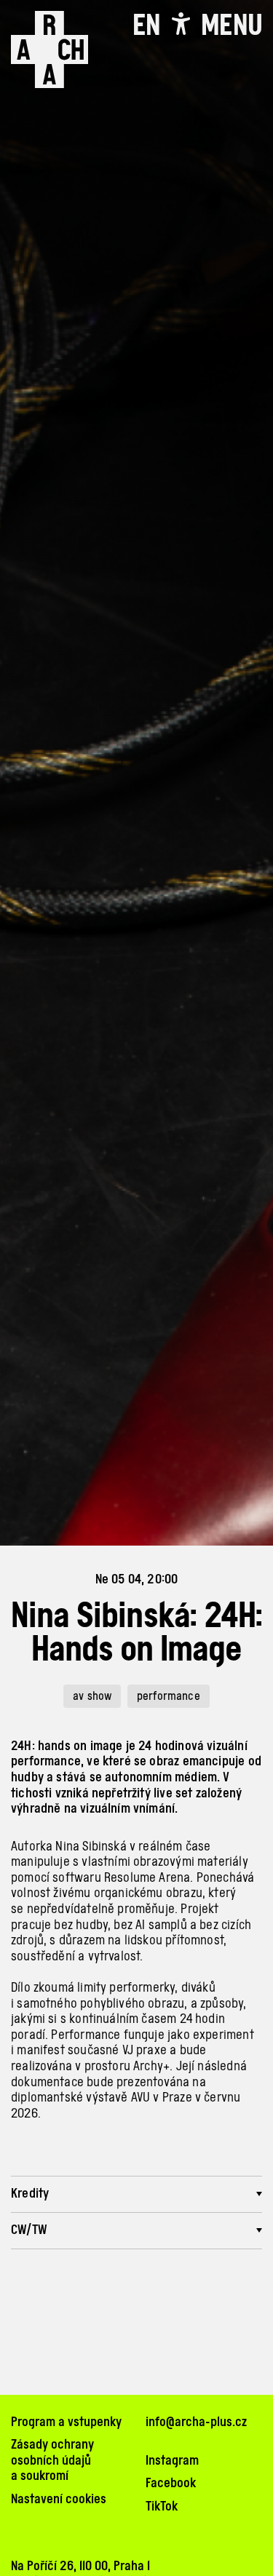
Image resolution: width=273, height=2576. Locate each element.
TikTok (162, 2506)
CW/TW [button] (29, 2229)
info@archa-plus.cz (196, 2421)
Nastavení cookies (59, 2499)
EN (146, 25)
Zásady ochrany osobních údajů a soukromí (52, 2460)
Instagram (172, 2460)
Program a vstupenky (66, 2421)
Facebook (171, 2482)
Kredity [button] (30, 2193)
